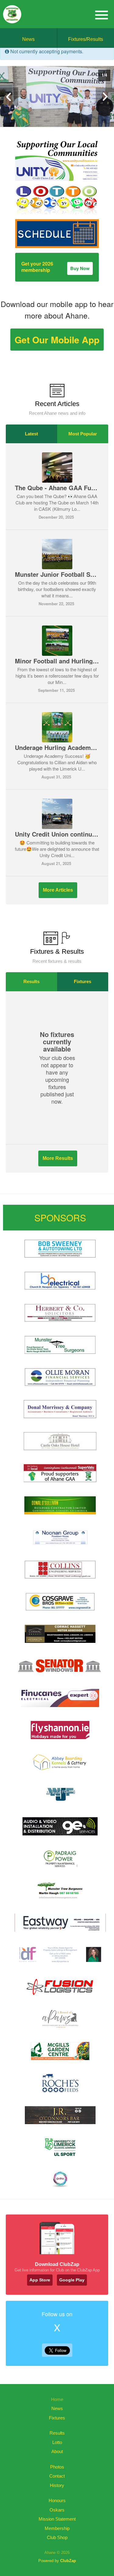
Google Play (72, 2280)
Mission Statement (57, 2519)
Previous (9, 97)
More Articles (58, 890)
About (57, 2451)
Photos (57, 2467)
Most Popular (83, 434)
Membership (57, 2528)
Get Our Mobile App (57, 340)
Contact (57, 2476)
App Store (40, 2280)
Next (105, 97)
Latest (31, 434)
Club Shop (57, 2537)
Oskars (57, 2510)
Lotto (57, 2442)
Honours (57, 2500)
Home (57, 2399)
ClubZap (68, 2561)
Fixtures (83, 981)
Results (31, 981)
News (28, 39)
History (57, 2485)
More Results (58, 1158)
